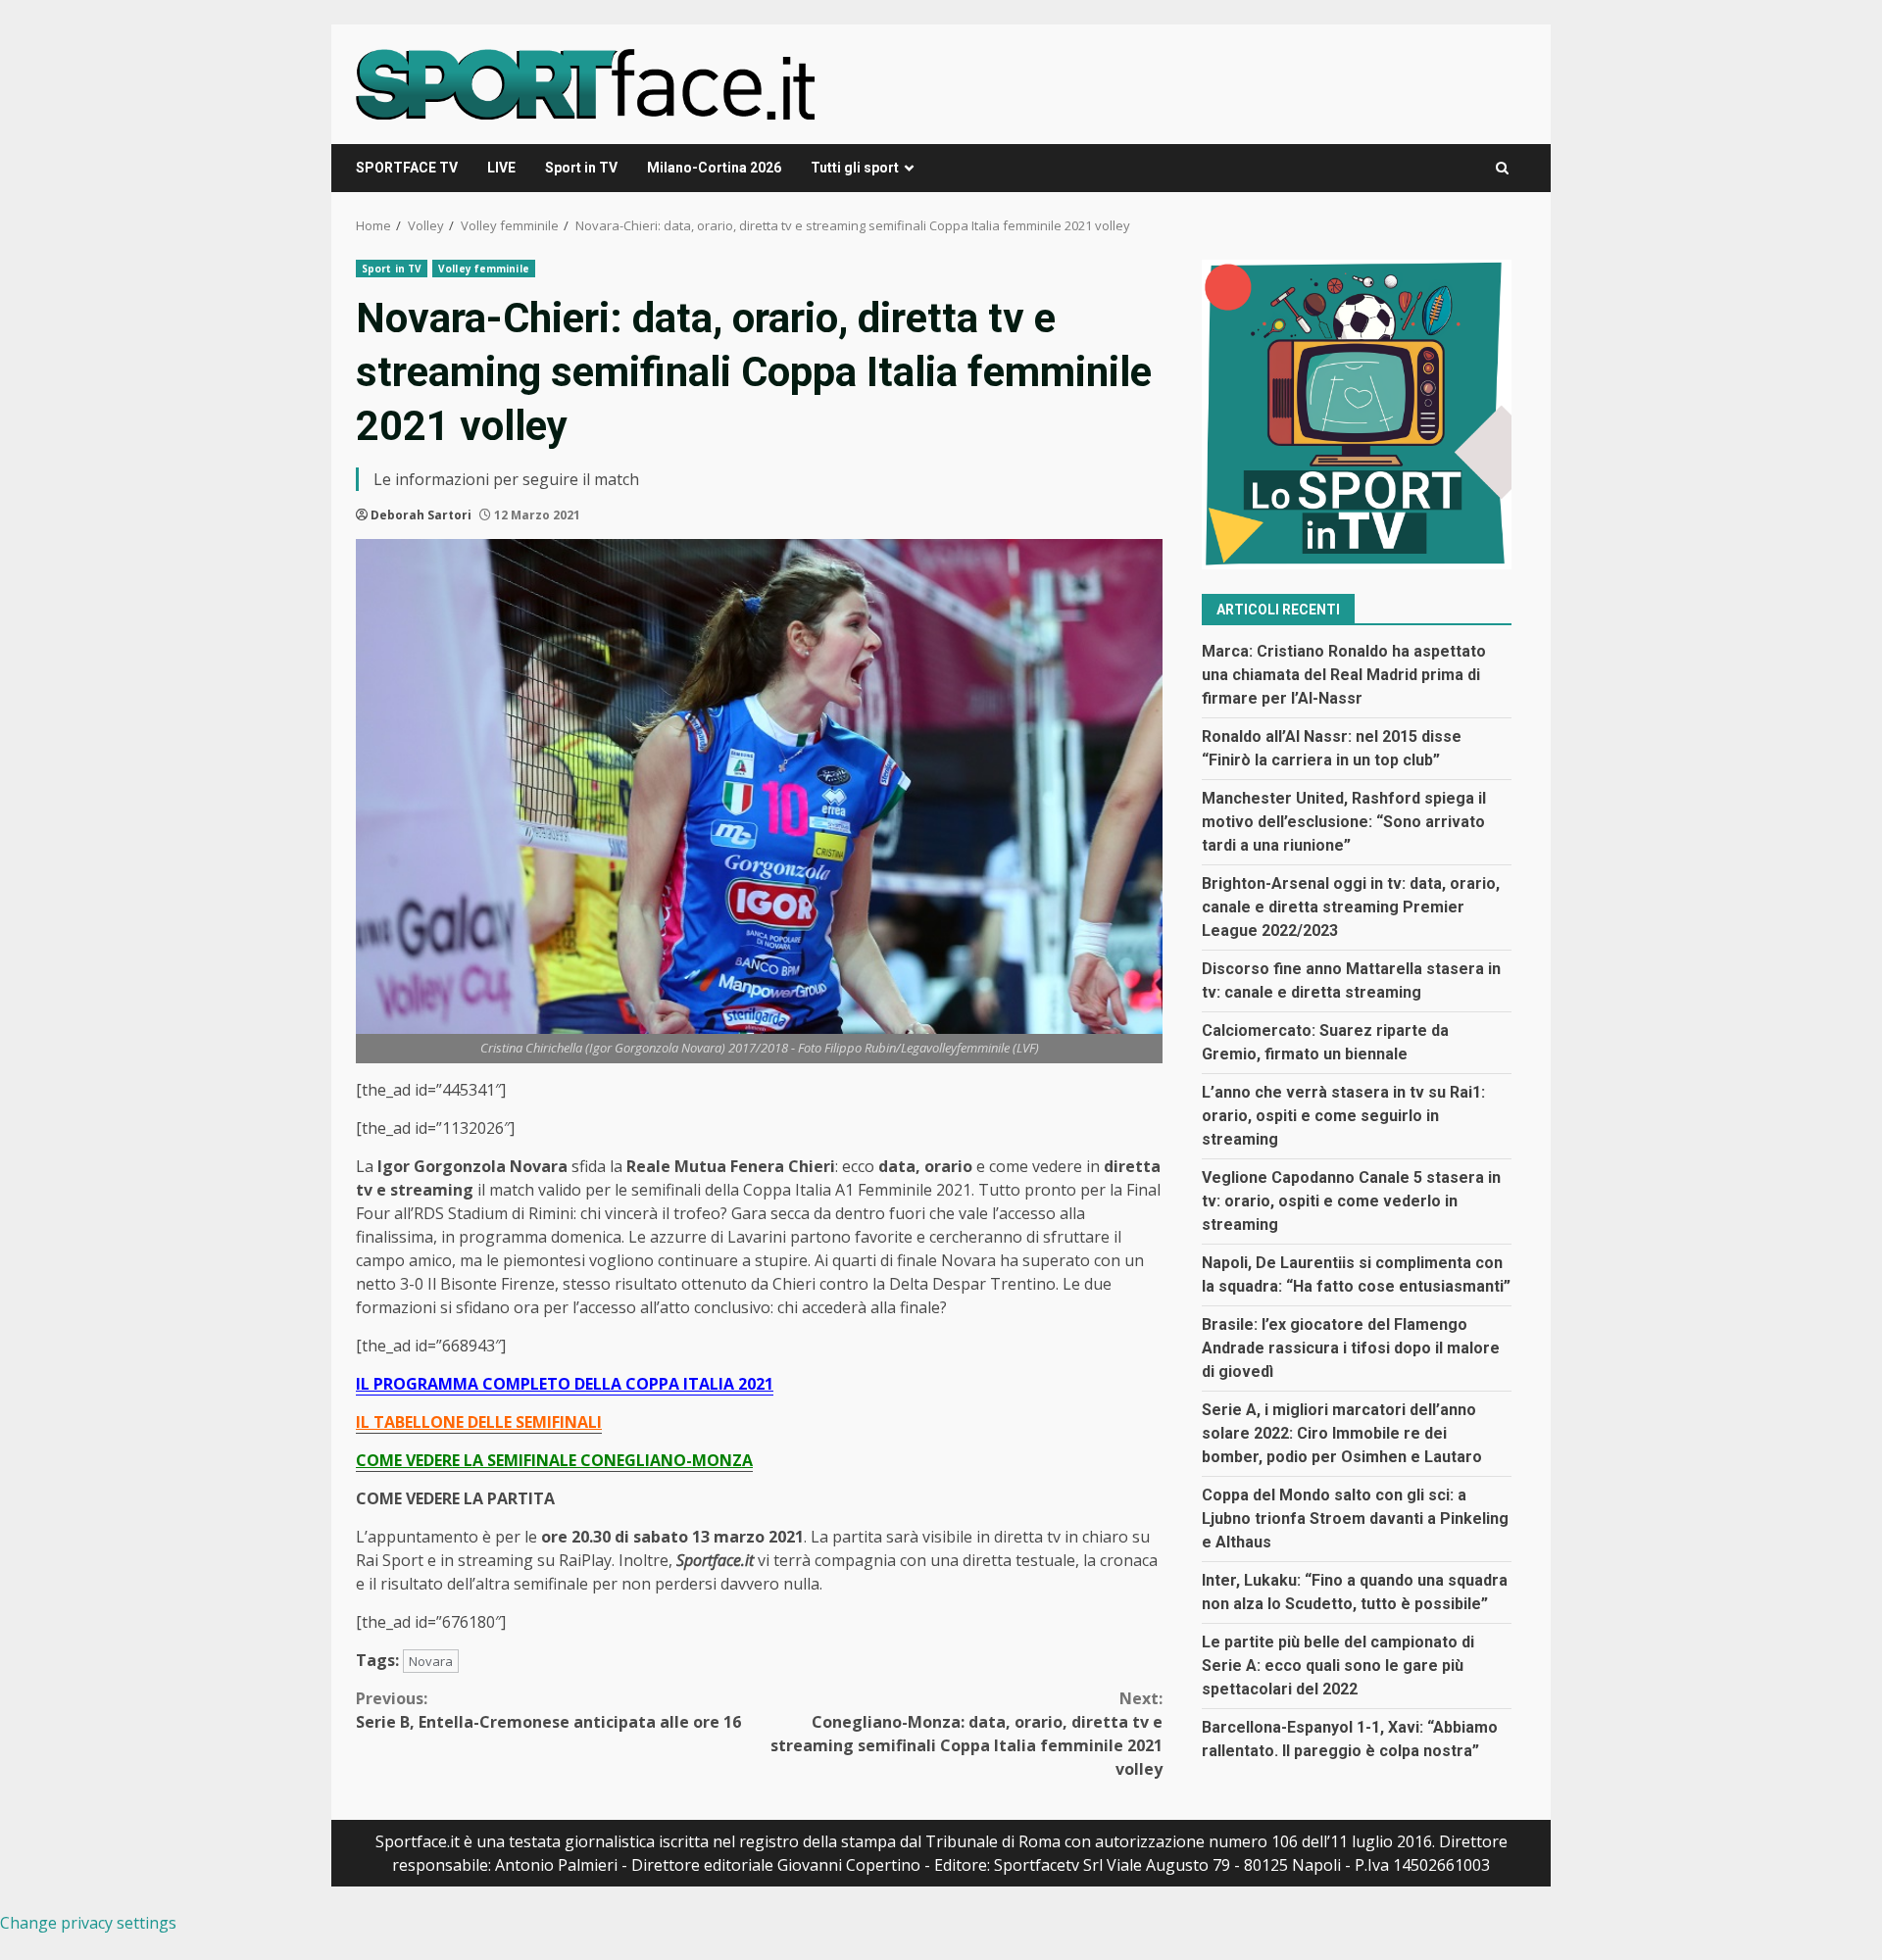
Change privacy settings (88, 1923)
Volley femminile (484, 269)
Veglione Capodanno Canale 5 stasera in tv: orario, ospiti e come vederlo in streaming (1351, 1201)
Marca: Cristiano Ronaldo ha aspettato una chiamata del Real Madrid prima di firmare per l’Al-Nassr (1344, 675)
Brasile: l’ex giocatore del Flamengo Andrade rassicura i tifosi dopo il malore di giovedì (1351, 1348)
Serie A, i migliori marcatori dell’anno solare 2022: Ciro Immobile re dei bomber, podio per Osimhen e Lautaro (1342, 1433)
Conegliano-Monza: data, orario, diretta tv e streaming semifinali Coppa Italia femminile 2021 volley (966, 1734)
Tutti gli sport (855, 168)
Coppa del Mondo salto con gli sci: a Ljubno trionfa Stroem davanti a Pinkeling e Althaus (1355, 1519)
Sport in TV (581, 168)
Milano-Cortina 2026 (714, 168)
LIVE (501, 168)
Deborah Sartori (421, 515)
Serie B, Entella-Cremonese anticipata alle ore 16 (548, 1710)
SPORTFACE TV (407, 168)
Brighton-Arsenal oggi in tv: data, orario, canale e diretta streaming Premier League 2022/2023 (1351, 907)
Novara (431, 1661)
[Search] (1502, 168)
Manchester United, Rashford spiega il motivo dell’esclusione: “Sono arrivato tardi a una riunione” (1344, 822)
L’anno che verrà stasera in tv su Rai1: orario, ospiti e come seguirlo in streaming (1343, 1116)
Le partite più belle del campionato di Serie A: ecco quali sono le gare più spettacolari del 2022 (1338, 1666)
